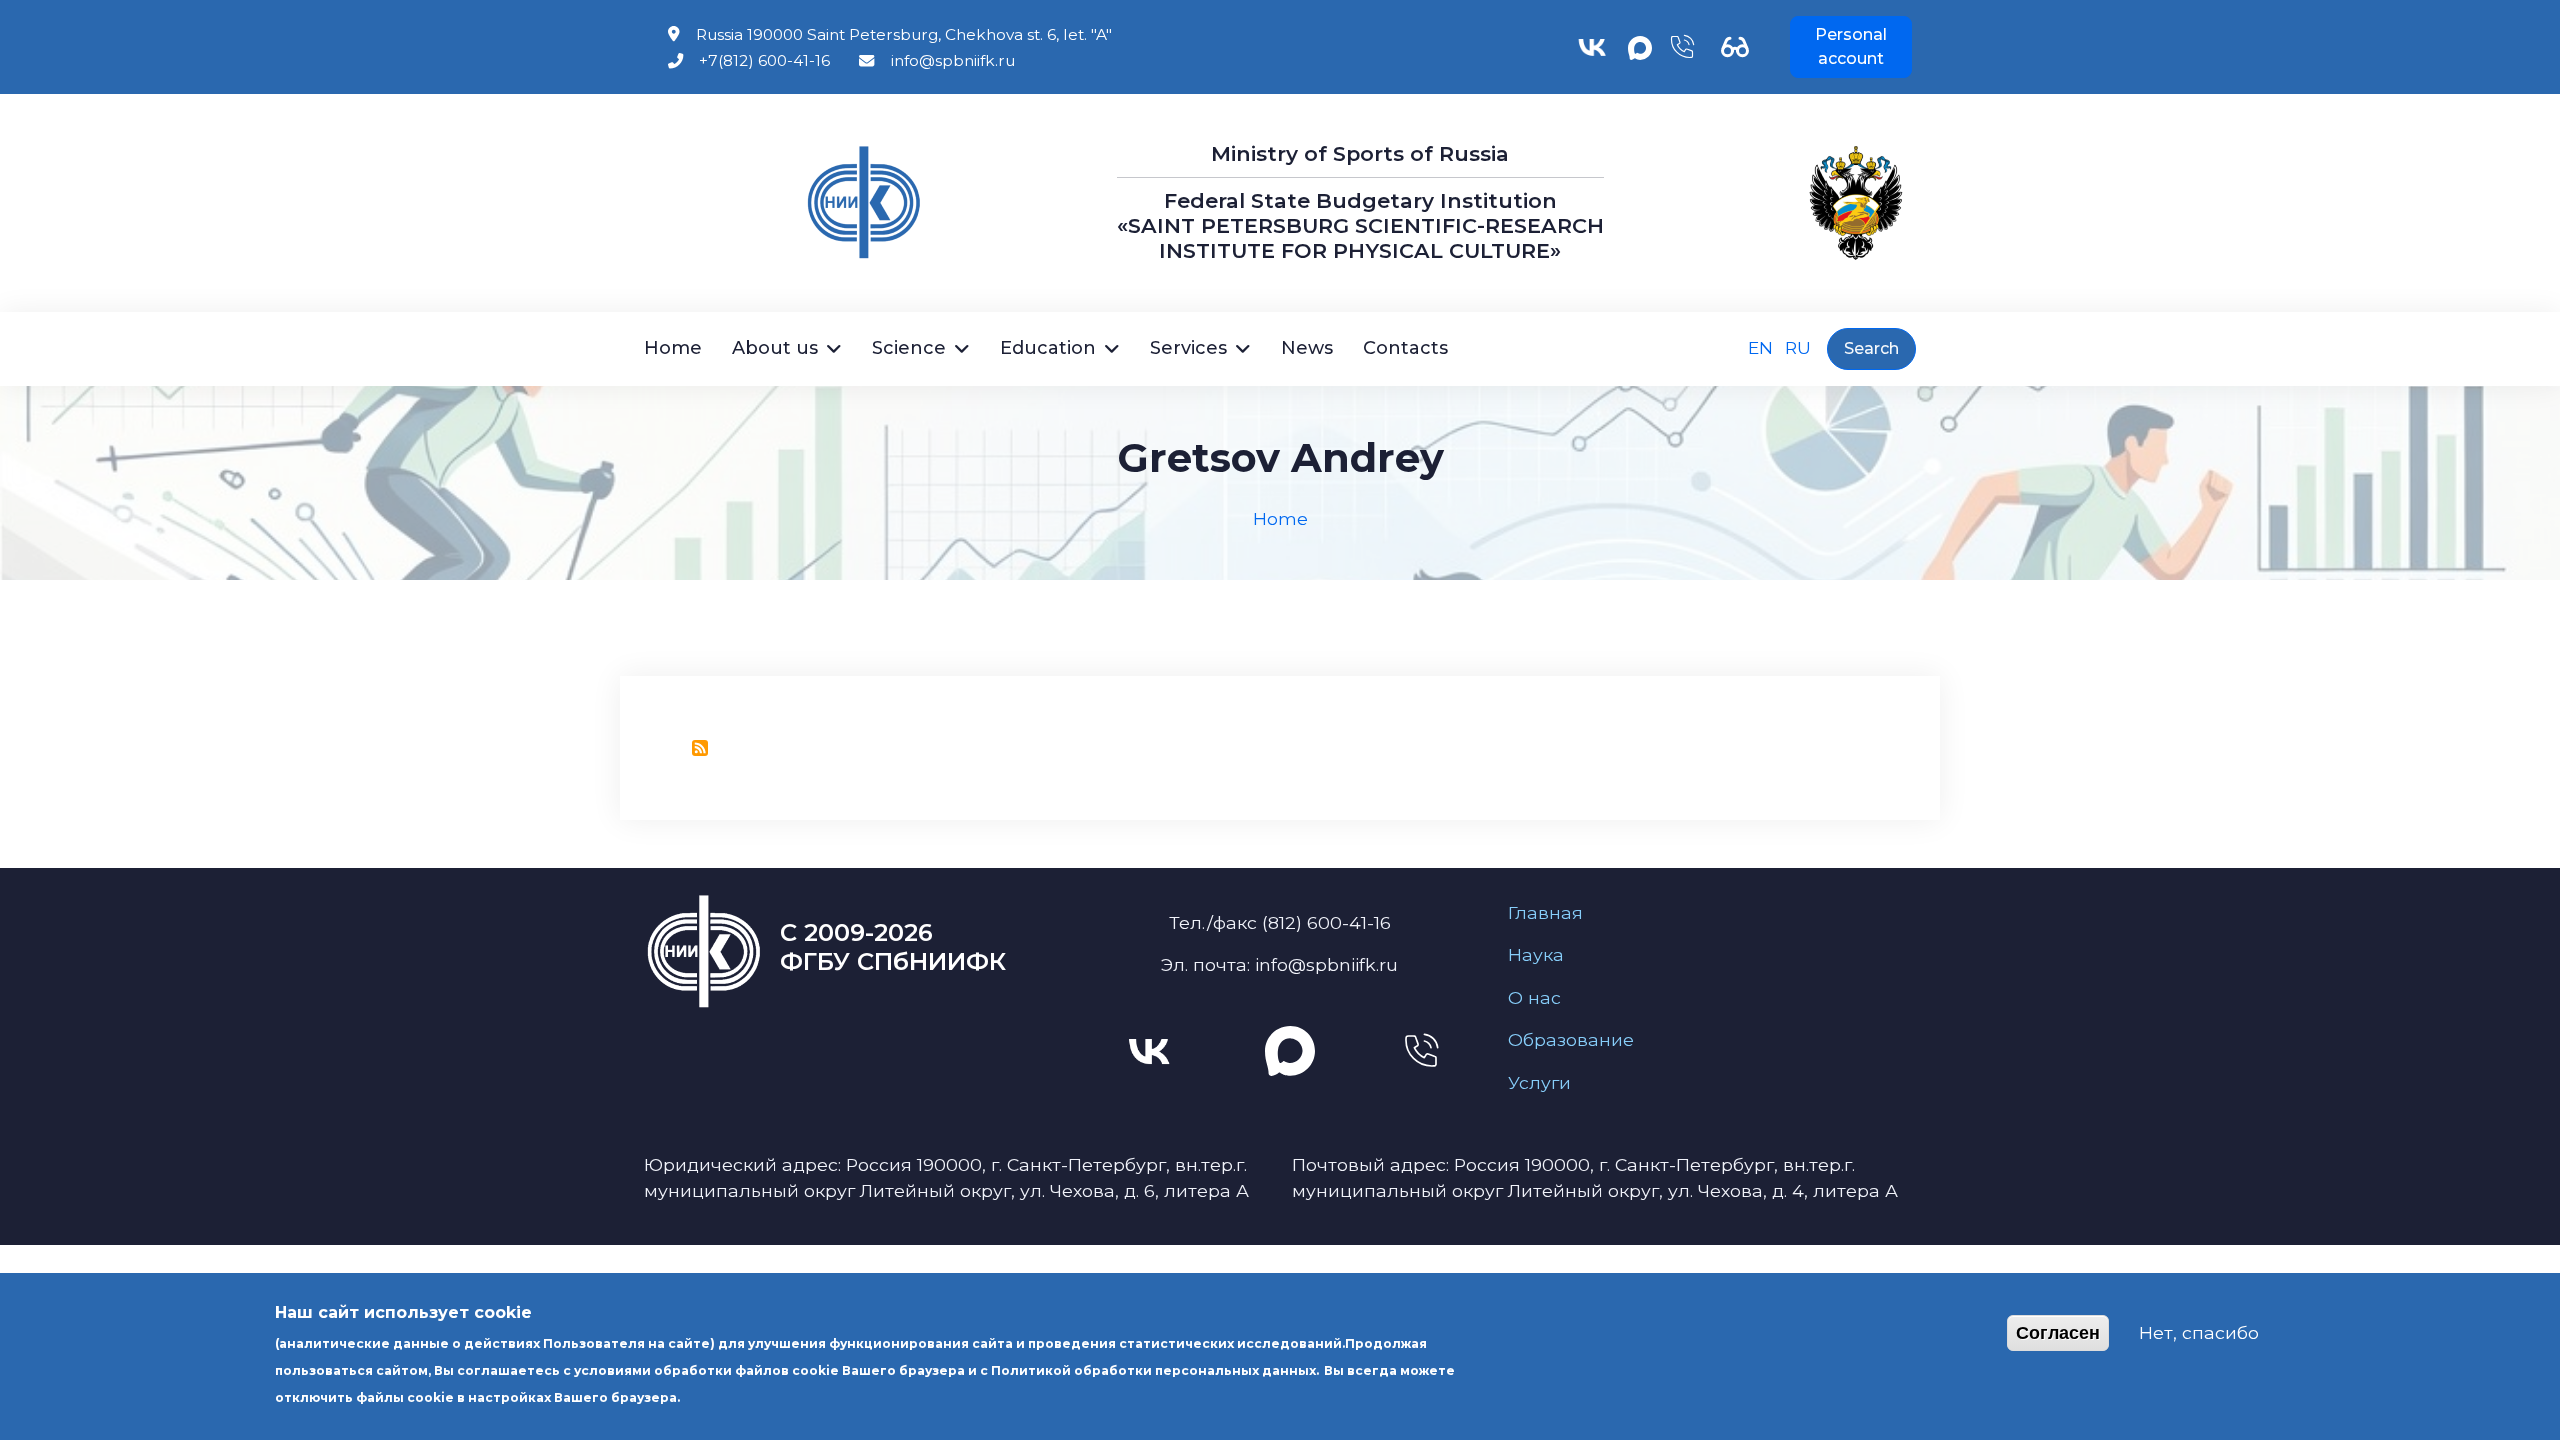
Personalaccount (1851, 46)
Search (1871, 348)
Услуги (1539, 1082)
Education (1048, 348)
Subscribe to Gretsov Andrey (700, 748)
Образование (1571, 1039)
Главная (1545, 912)
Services (1188, 348)
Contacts (1405, 348)
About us (775, 348)
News (1307, 348)
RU (1798, 347)
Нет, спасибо (2199, 1332)
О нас (1534, 997)
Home (673, 348)
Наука (1536, 954)
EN (1760, 347)
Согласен (2058, 1333)
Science (909, 348)
